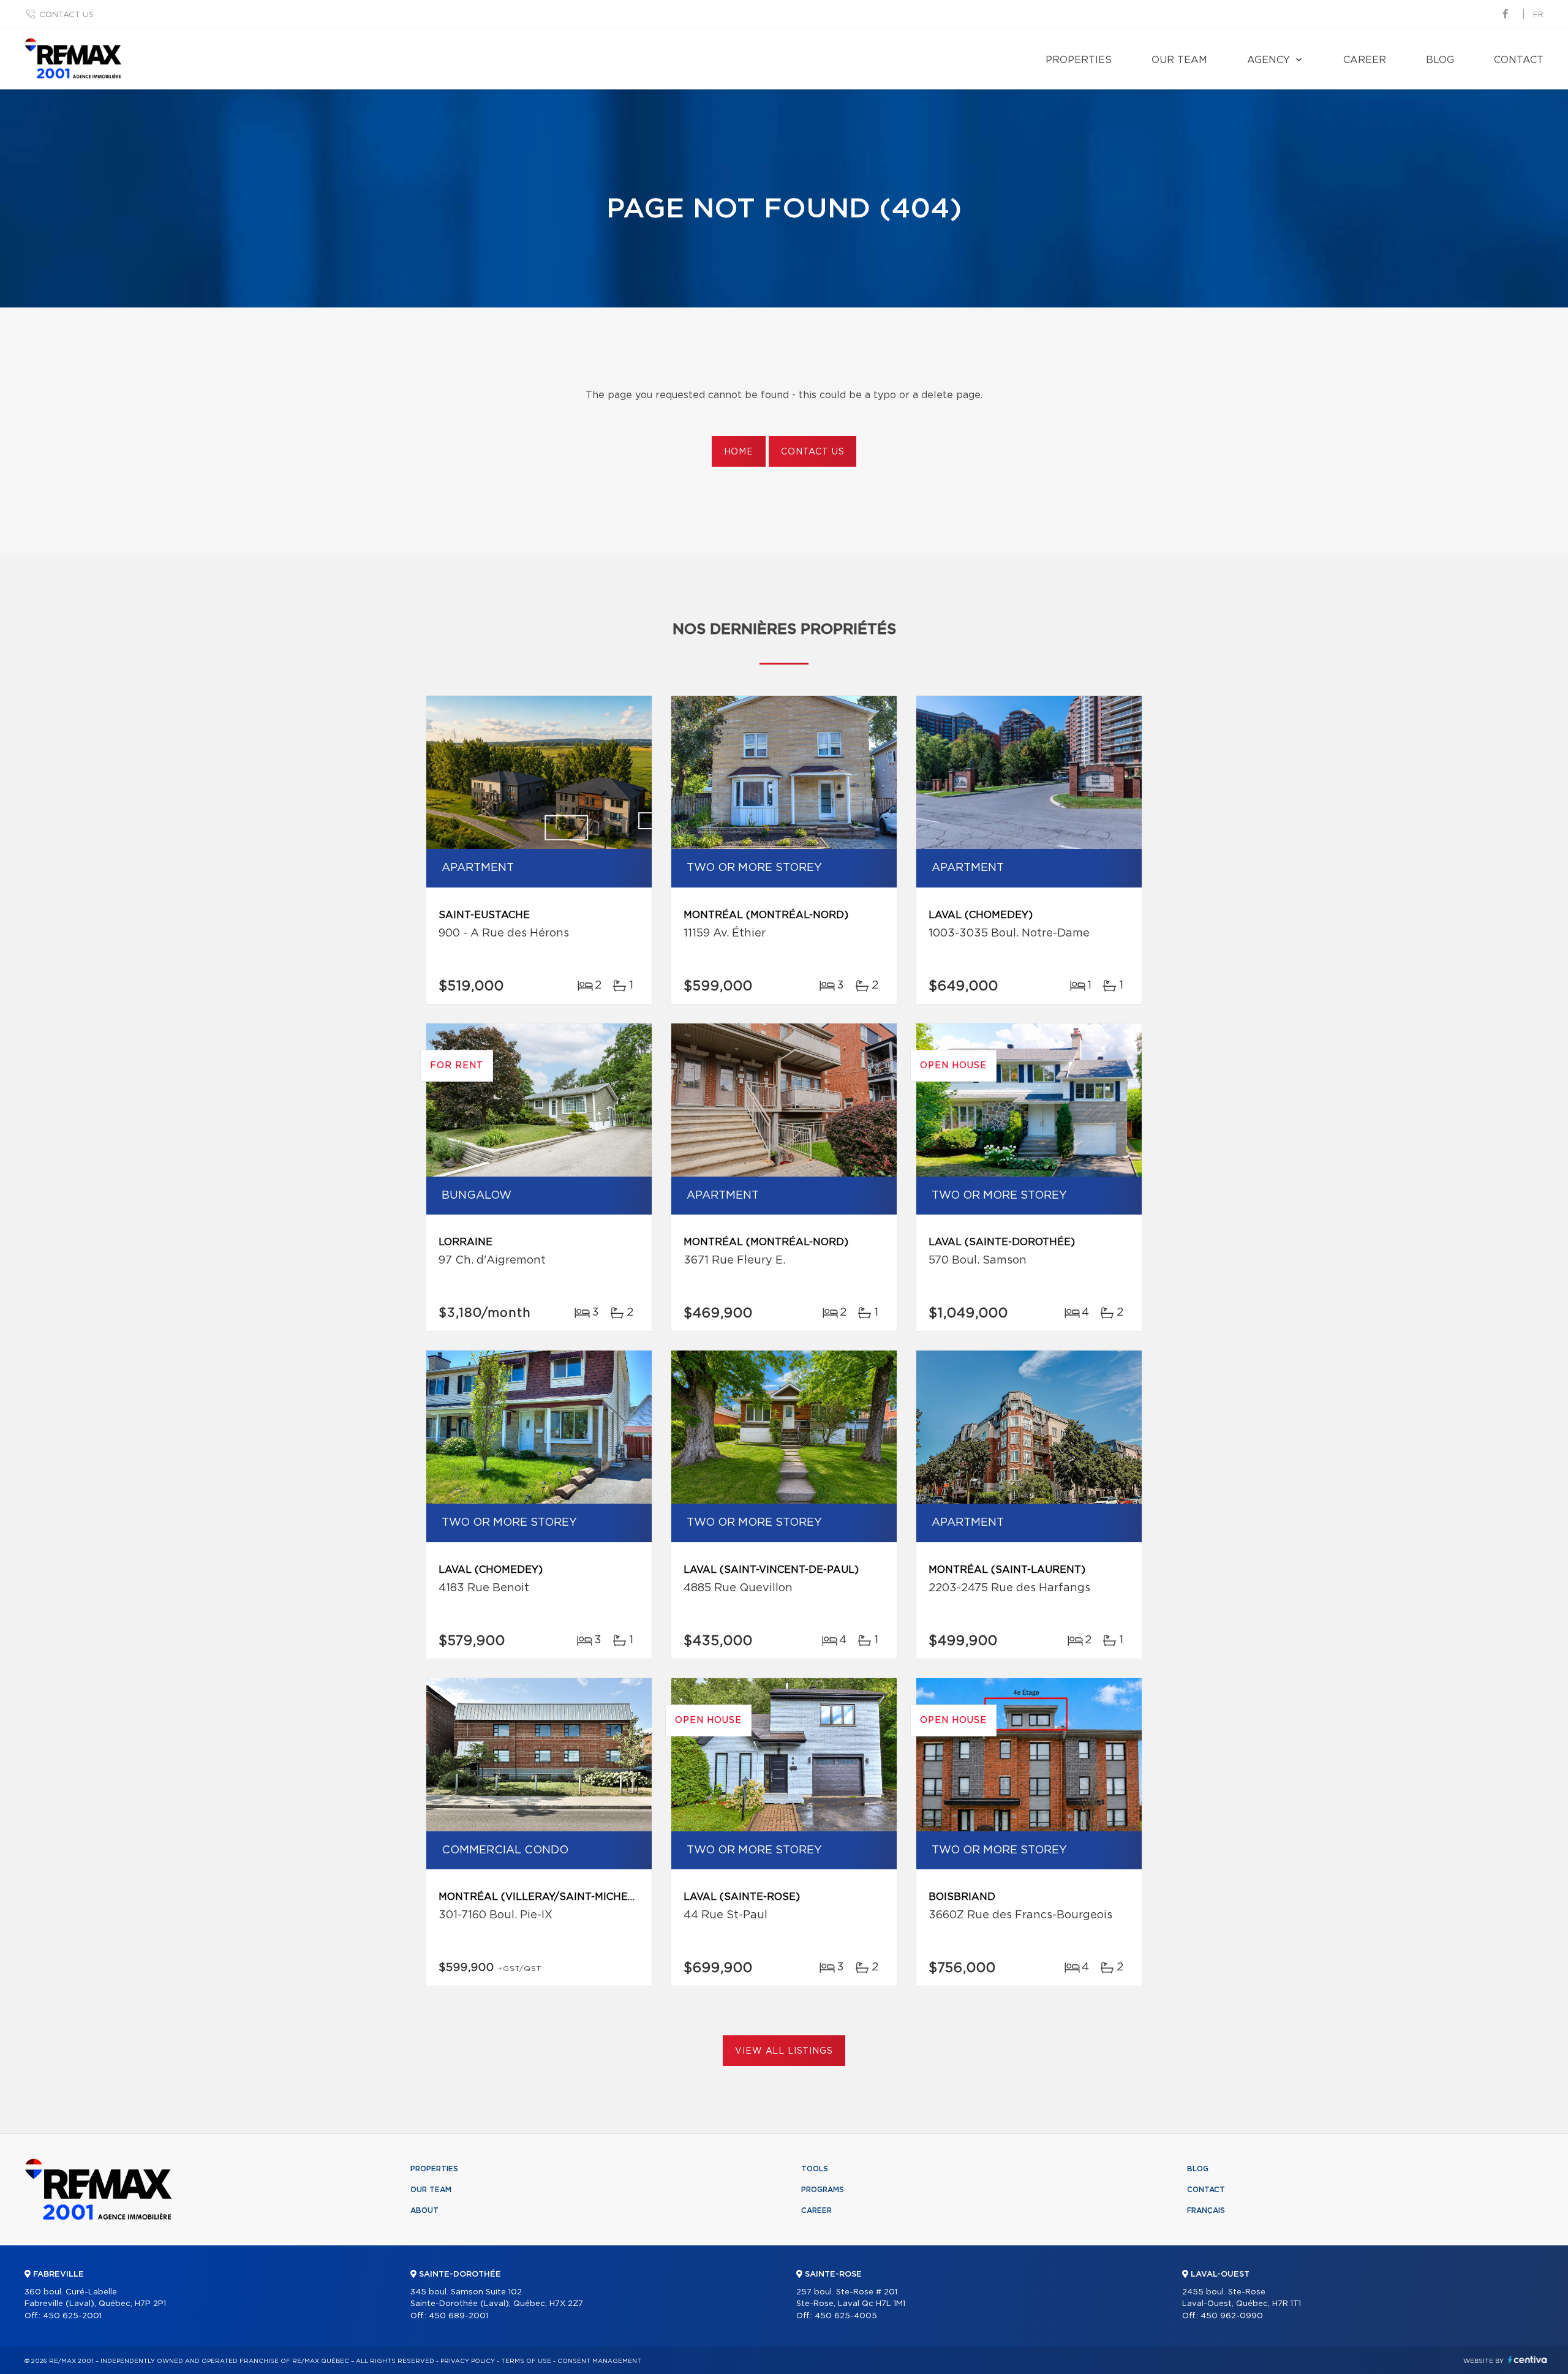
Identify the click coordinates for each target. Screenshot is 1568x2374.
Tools (815, 2169)
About (424, 2210)
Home (739, 452)
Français (1206, 2210)
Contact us (66, 15)
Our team (1179, 60)
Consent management (599, 2361)
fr (1538, 15)
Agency (1268, 60)
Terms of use (526, 2361)
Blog (1440, 60)
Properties (1079, 60)
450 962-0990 (1232, 2316)
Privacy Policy (468, 2361)
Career (1365, 60)
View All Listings (784, 2051)
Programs (823, 2190)
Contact (1519, 60)
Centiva (1528, 2360)
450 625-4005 (846, 2316)
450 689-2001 (458, 2316)
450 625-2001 (72, 2316)
